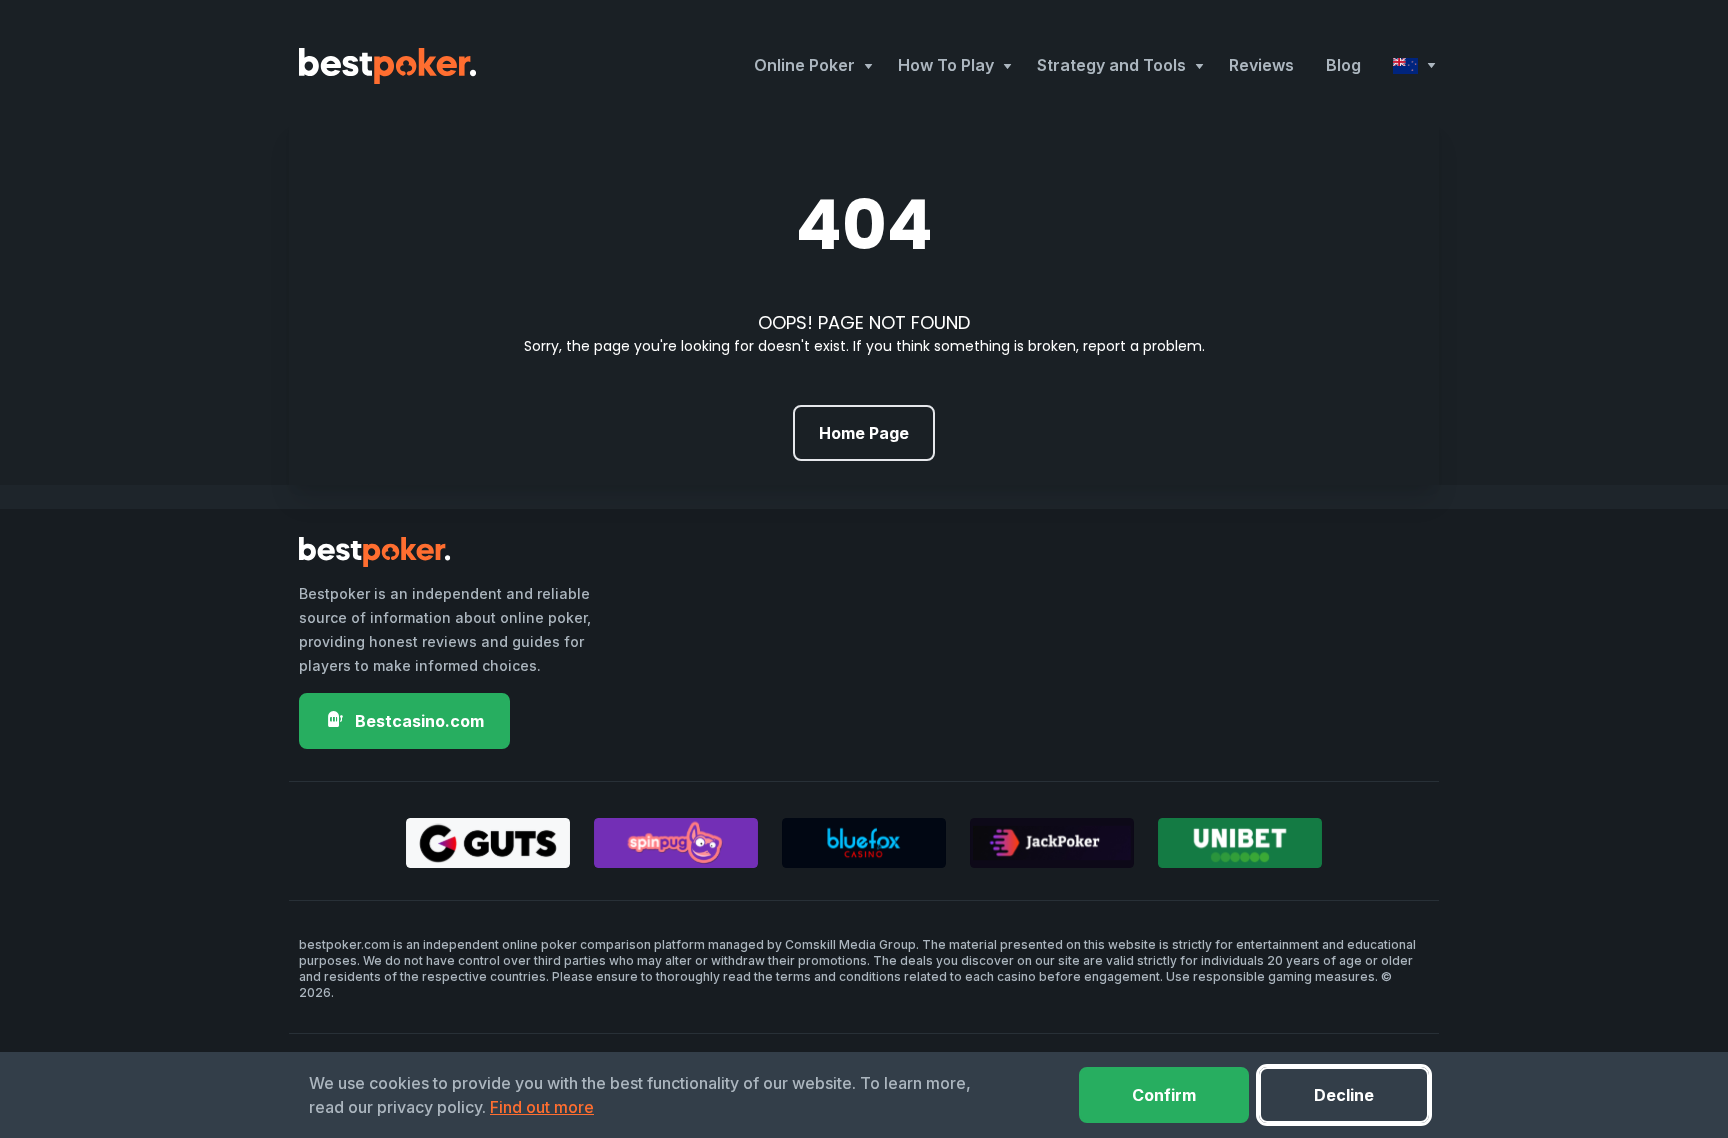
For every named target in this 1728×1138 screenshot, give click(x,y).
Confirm (1164, 1095)
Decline (1344, 1095)
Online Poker (804, 65)
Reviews (1261, 65)
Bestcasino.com (417, 721)
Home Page (864, 433)
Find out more (542, 1107)
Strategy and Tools (1111, 65)
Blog (1343, 65)
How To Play (946, 65)
